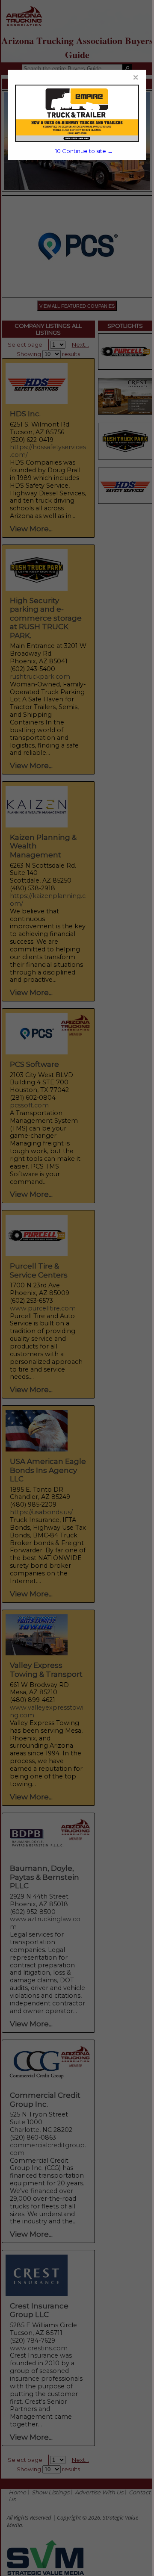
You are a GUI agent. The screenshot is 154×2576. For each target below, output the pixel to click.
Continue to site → (84, 151)
